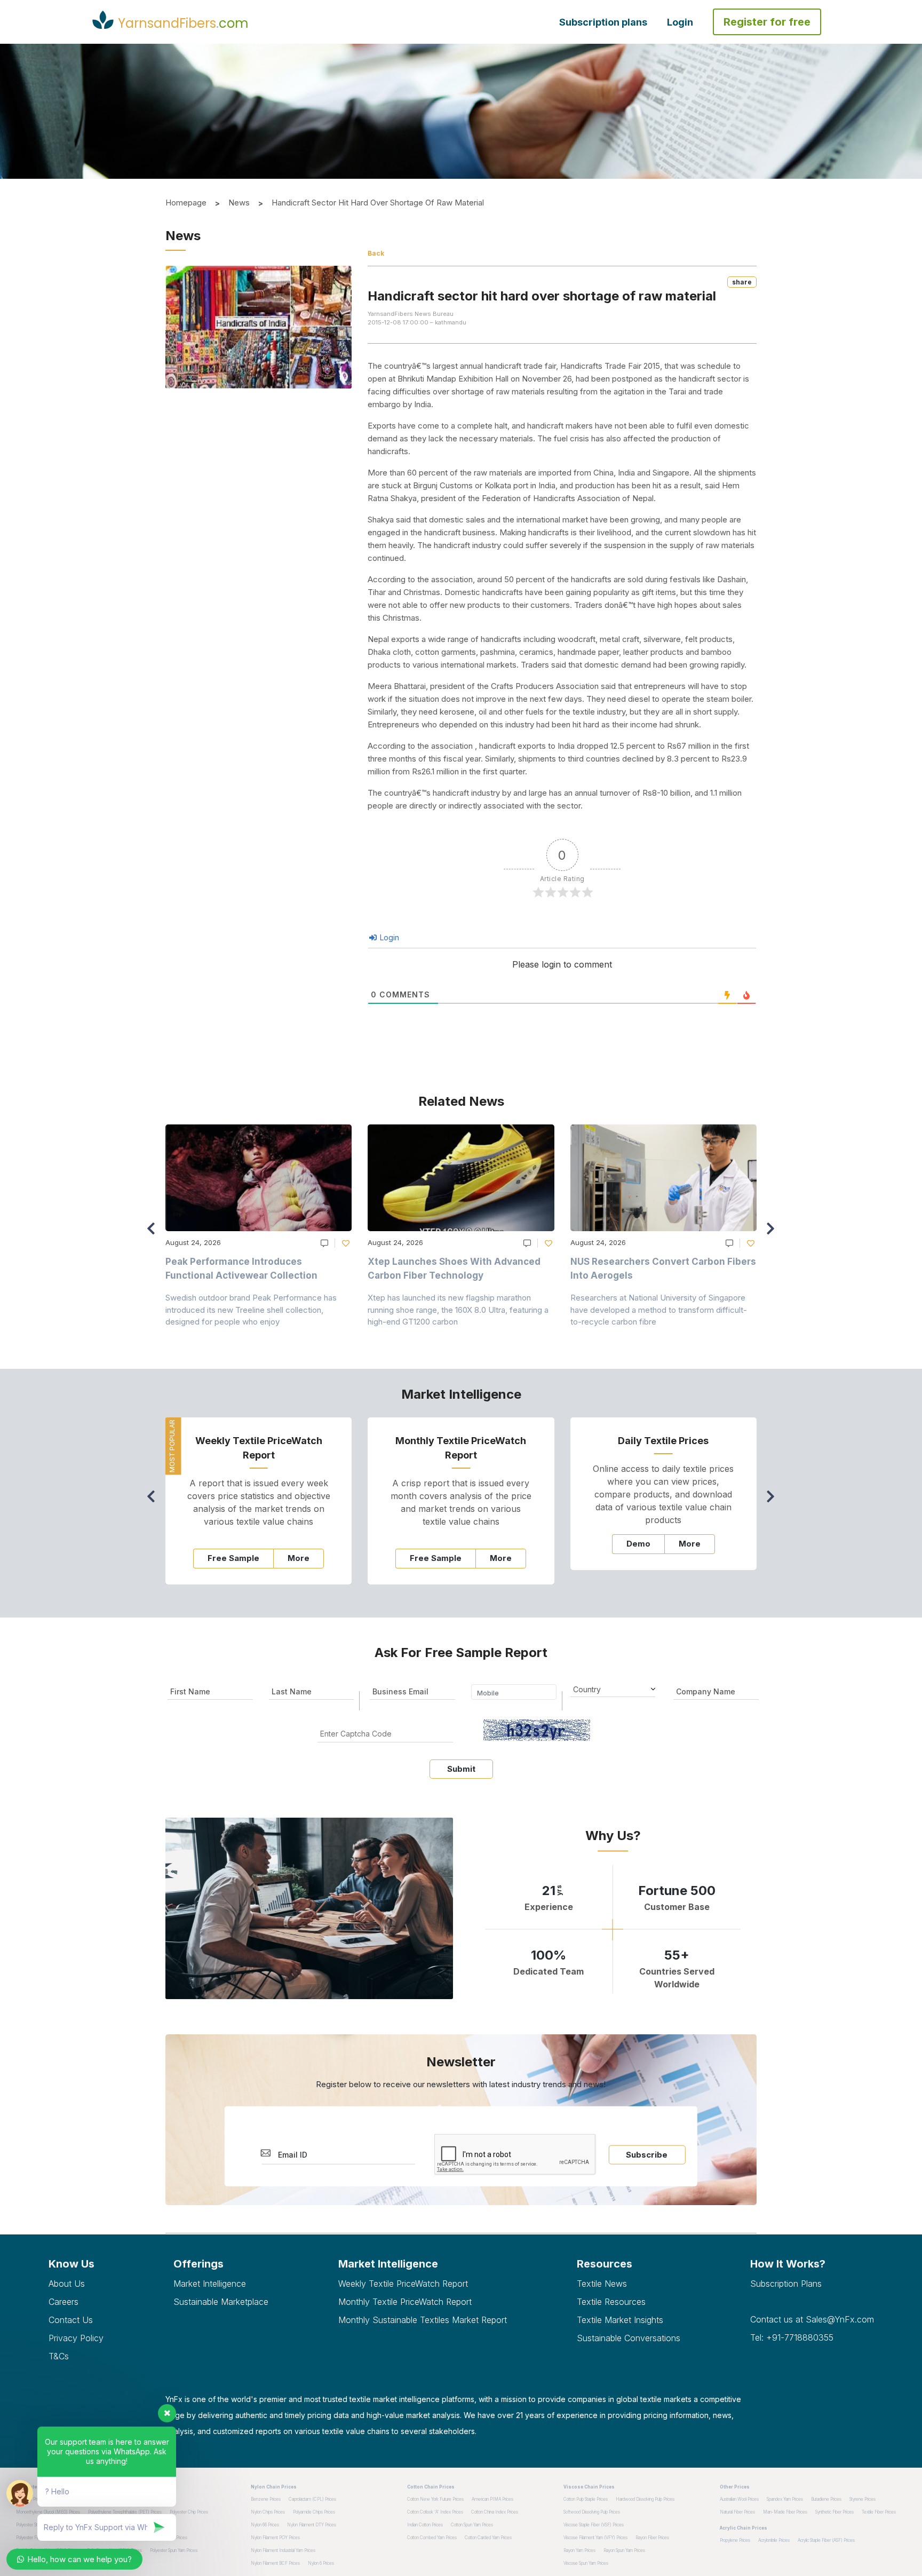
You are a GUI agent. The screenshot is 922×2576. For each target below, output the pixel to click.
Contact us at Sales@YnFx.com (812, 2319)
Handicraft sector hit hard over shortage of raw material (378, 203)
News (239, 203)
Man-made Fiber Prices (785, 2512)
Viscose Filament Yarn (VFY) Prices (595, 2538)
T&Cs (59, 2356)
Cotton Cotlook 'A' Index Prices (435, 2512)
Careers (63, 2302)
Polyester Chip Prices (189, 2512)
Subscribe (647, 2155)
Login (680, 22)
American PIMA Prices (492, 2499)
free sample (233, 1558)
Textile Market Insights (620, 2320)
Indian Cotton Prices (425, 2525)
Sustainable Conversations (629, 2338)
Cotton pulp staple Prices (586, 2499)
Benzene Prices (266, 2499)
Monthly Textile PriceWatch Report (405, 2302)
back (376, 253)
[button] (773, 1233)
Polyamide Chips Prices (314, 2512)
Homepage (186, 203)
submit (461, 1769)
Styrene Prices (863, 2499)
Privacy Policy (76, 2338)
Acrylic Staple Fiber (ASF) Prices (826, 2540)
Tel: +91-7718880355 (792, 2337)
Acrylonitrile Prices (774, 2540)
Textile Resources (611, 2302)
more (299, 1558)
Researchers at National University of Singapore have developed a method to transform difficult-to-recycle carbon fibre (659, 1310)
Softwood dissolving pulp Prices (592, 2512)
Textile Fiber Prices (879, 2512)
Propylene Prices (735, 2540)
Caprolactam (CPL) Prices (312, 2499)
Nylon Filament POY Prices (275, 2538)
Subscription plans (603, 22)
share (742, 282)
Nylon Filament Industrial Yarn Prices (283, 2550)
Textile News (602, 2284)
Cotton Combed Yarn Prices (432, 2538)
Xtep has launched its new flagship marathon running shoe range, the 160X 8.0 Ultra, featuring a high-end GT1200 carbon (458, 1310)
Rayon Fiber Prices (652, 2538)
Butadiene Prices (826, 2499)
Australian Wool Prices (739, 2499)
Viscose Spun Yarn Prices (586, 2563)
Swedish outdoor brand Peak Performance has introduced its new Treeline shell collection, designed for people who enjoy (251, 1310)
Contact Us (71, 2320)
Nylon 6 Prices (321, 2563)
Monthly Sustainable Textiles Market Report (423, 2320)
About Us (67, 2284)
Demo (638, 1544)
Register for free (767, 22)
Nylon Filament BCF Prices (275, 2563)
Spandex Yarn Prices (785, 2499)
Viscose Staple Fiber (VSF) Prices (594, 2525)
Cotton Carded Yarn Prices (488, 2538)
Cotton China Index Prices (495, 2512)
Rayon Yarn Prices (579, 2550)
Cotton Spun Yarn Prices (472, 2525)
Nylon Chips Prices (268, 2512)
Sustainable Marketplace (221, 2302)
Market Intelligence (210, 2284)
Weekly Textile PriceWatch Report (403, 2284)
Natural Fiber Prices (737, 2512)
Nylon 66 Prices (265, 2525)
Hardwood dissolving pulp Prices (645, 2499)
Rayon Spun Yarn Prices (624, 2550)
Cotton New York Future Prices (435, 2499)
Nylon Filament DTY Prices (312, 2525)
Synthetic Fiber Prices (834, 2512)
